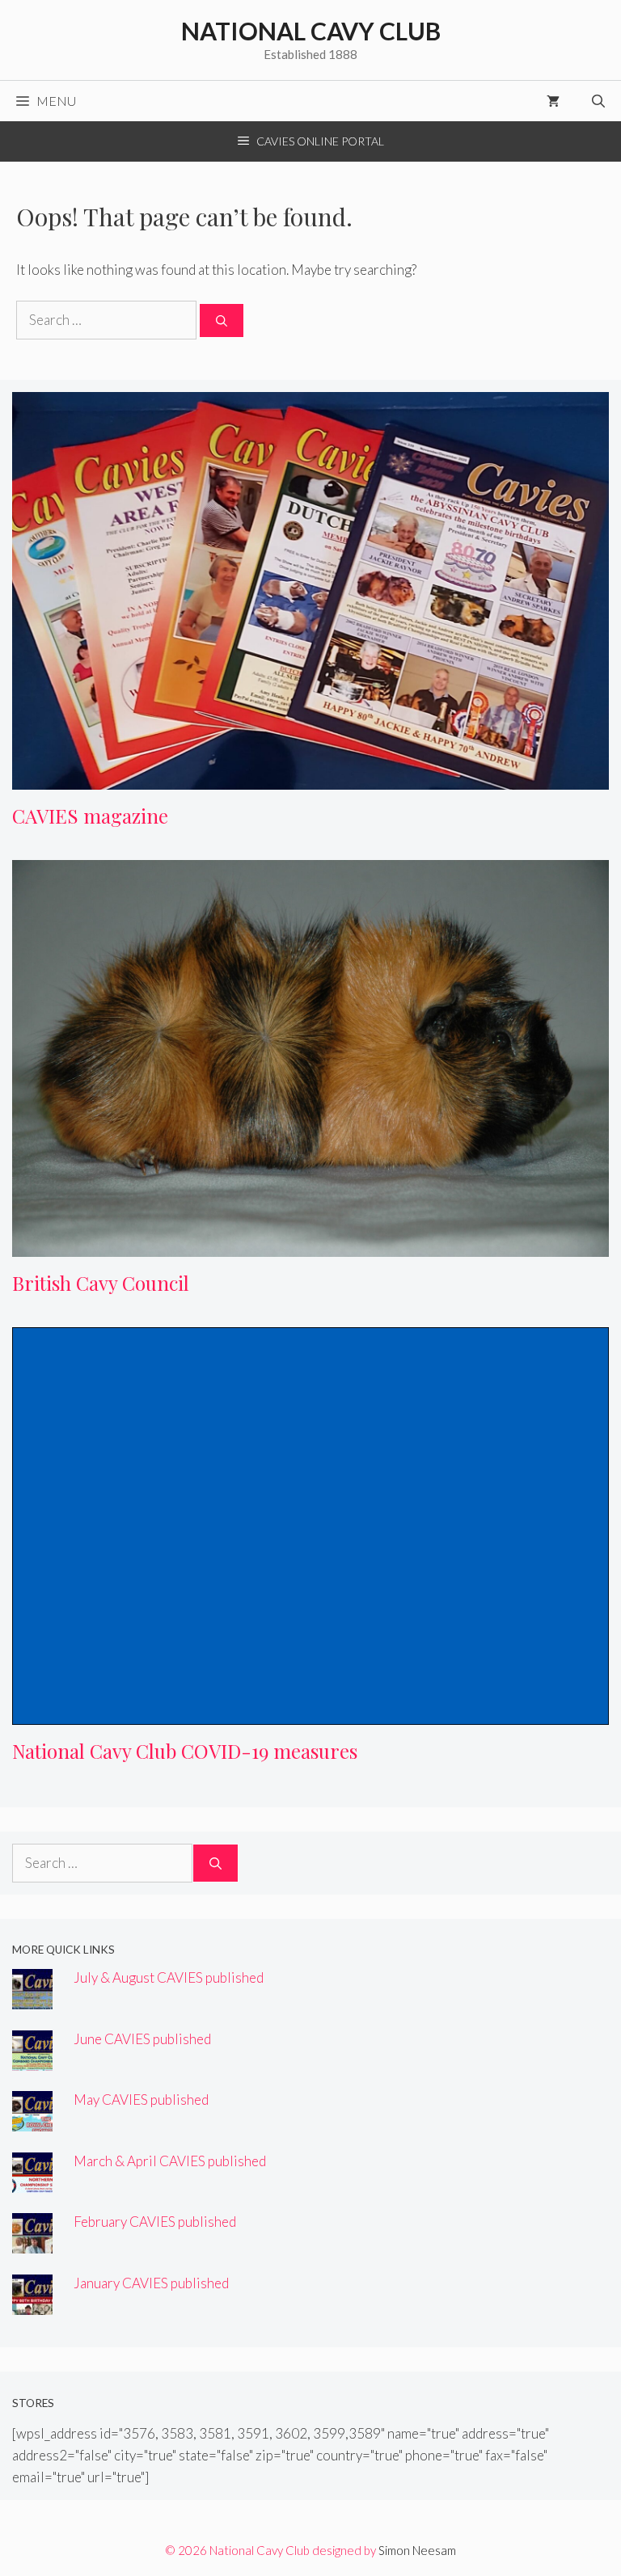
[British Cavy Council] (310, 1246)
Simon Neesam (417, 2550)
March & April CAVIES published (170, 2161)
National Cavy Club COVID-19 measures (185, 1751)
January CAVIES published (151, 2283)
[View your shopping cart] (553, 101)
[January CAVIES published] (32, 2304)
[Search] (222, 320)
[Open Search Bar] (598, 101)
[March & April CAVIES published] (32, 2182)
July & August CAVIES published (169, 1977)
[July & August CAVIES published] (32, 1998)
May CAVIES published (141, 2100)
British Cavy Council (101, 1283)
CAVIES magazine (90, 816)
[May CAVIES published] (32, 2121)
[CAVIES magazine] (310, 779)
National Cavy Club (311, 31)
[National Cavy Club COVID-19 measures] (310, 1714)
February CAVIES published (155, 2222)
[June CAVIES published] (32, 2060)
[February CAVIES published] (32, 2243)
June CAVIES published (142, 2039)
